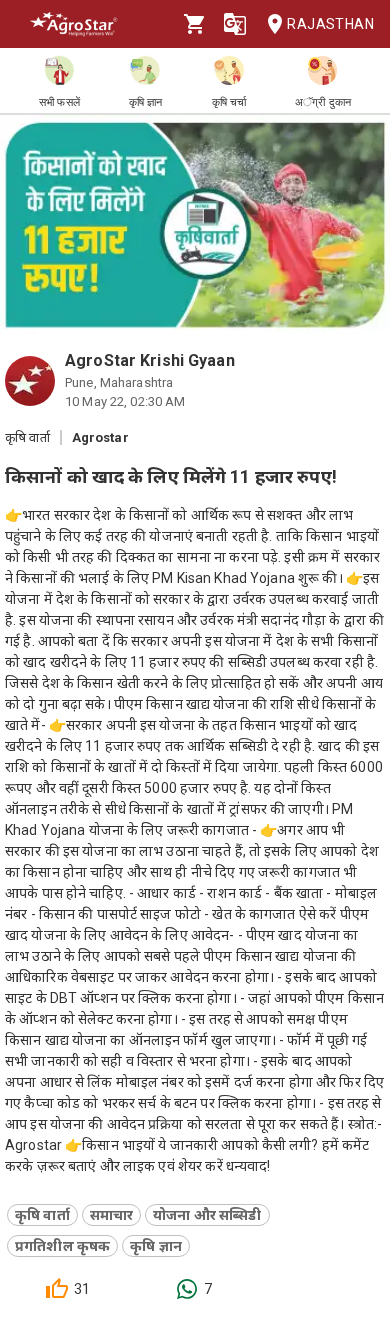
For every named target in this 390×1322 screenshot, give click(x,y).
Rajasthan (330, 24)
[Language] (235, 24)
